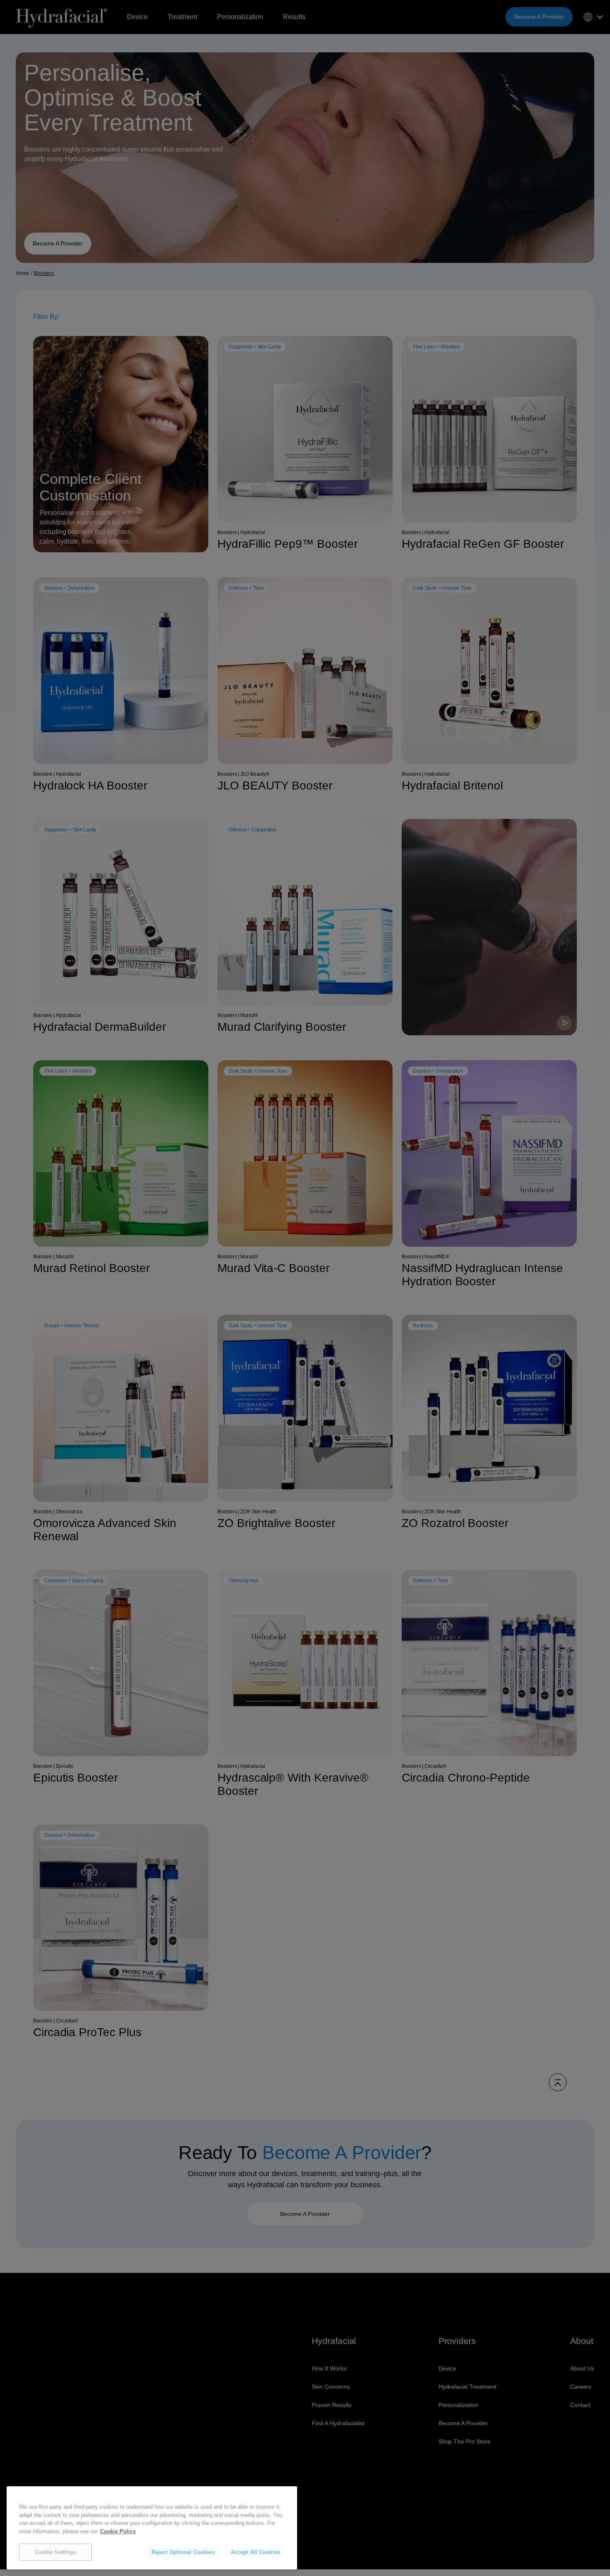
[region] (152, 2528)
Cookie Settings (56, 2552)
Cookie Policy (118, 2531)
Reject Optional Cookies (183, 2552)
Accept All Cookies (255, 2552)
